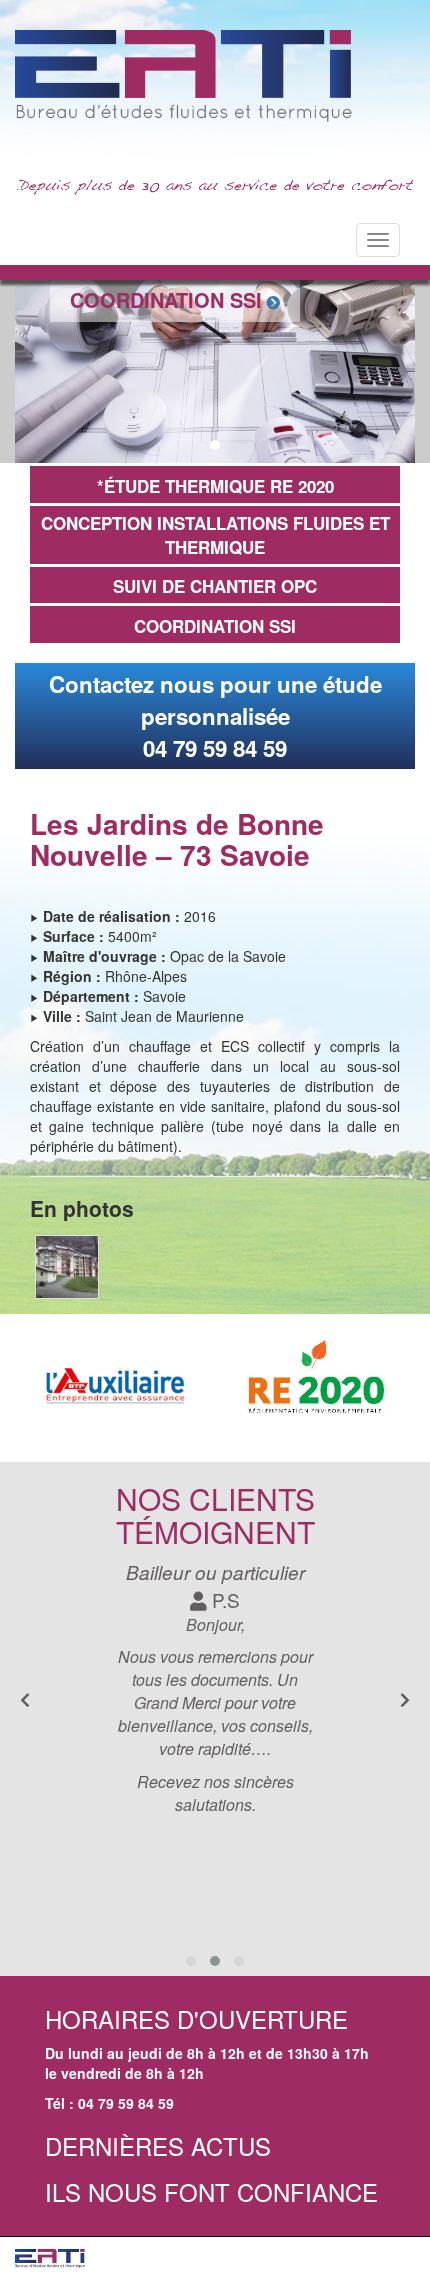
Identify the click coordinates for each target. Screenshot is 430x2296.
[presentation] (405, 1700)
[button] (193, 445)
